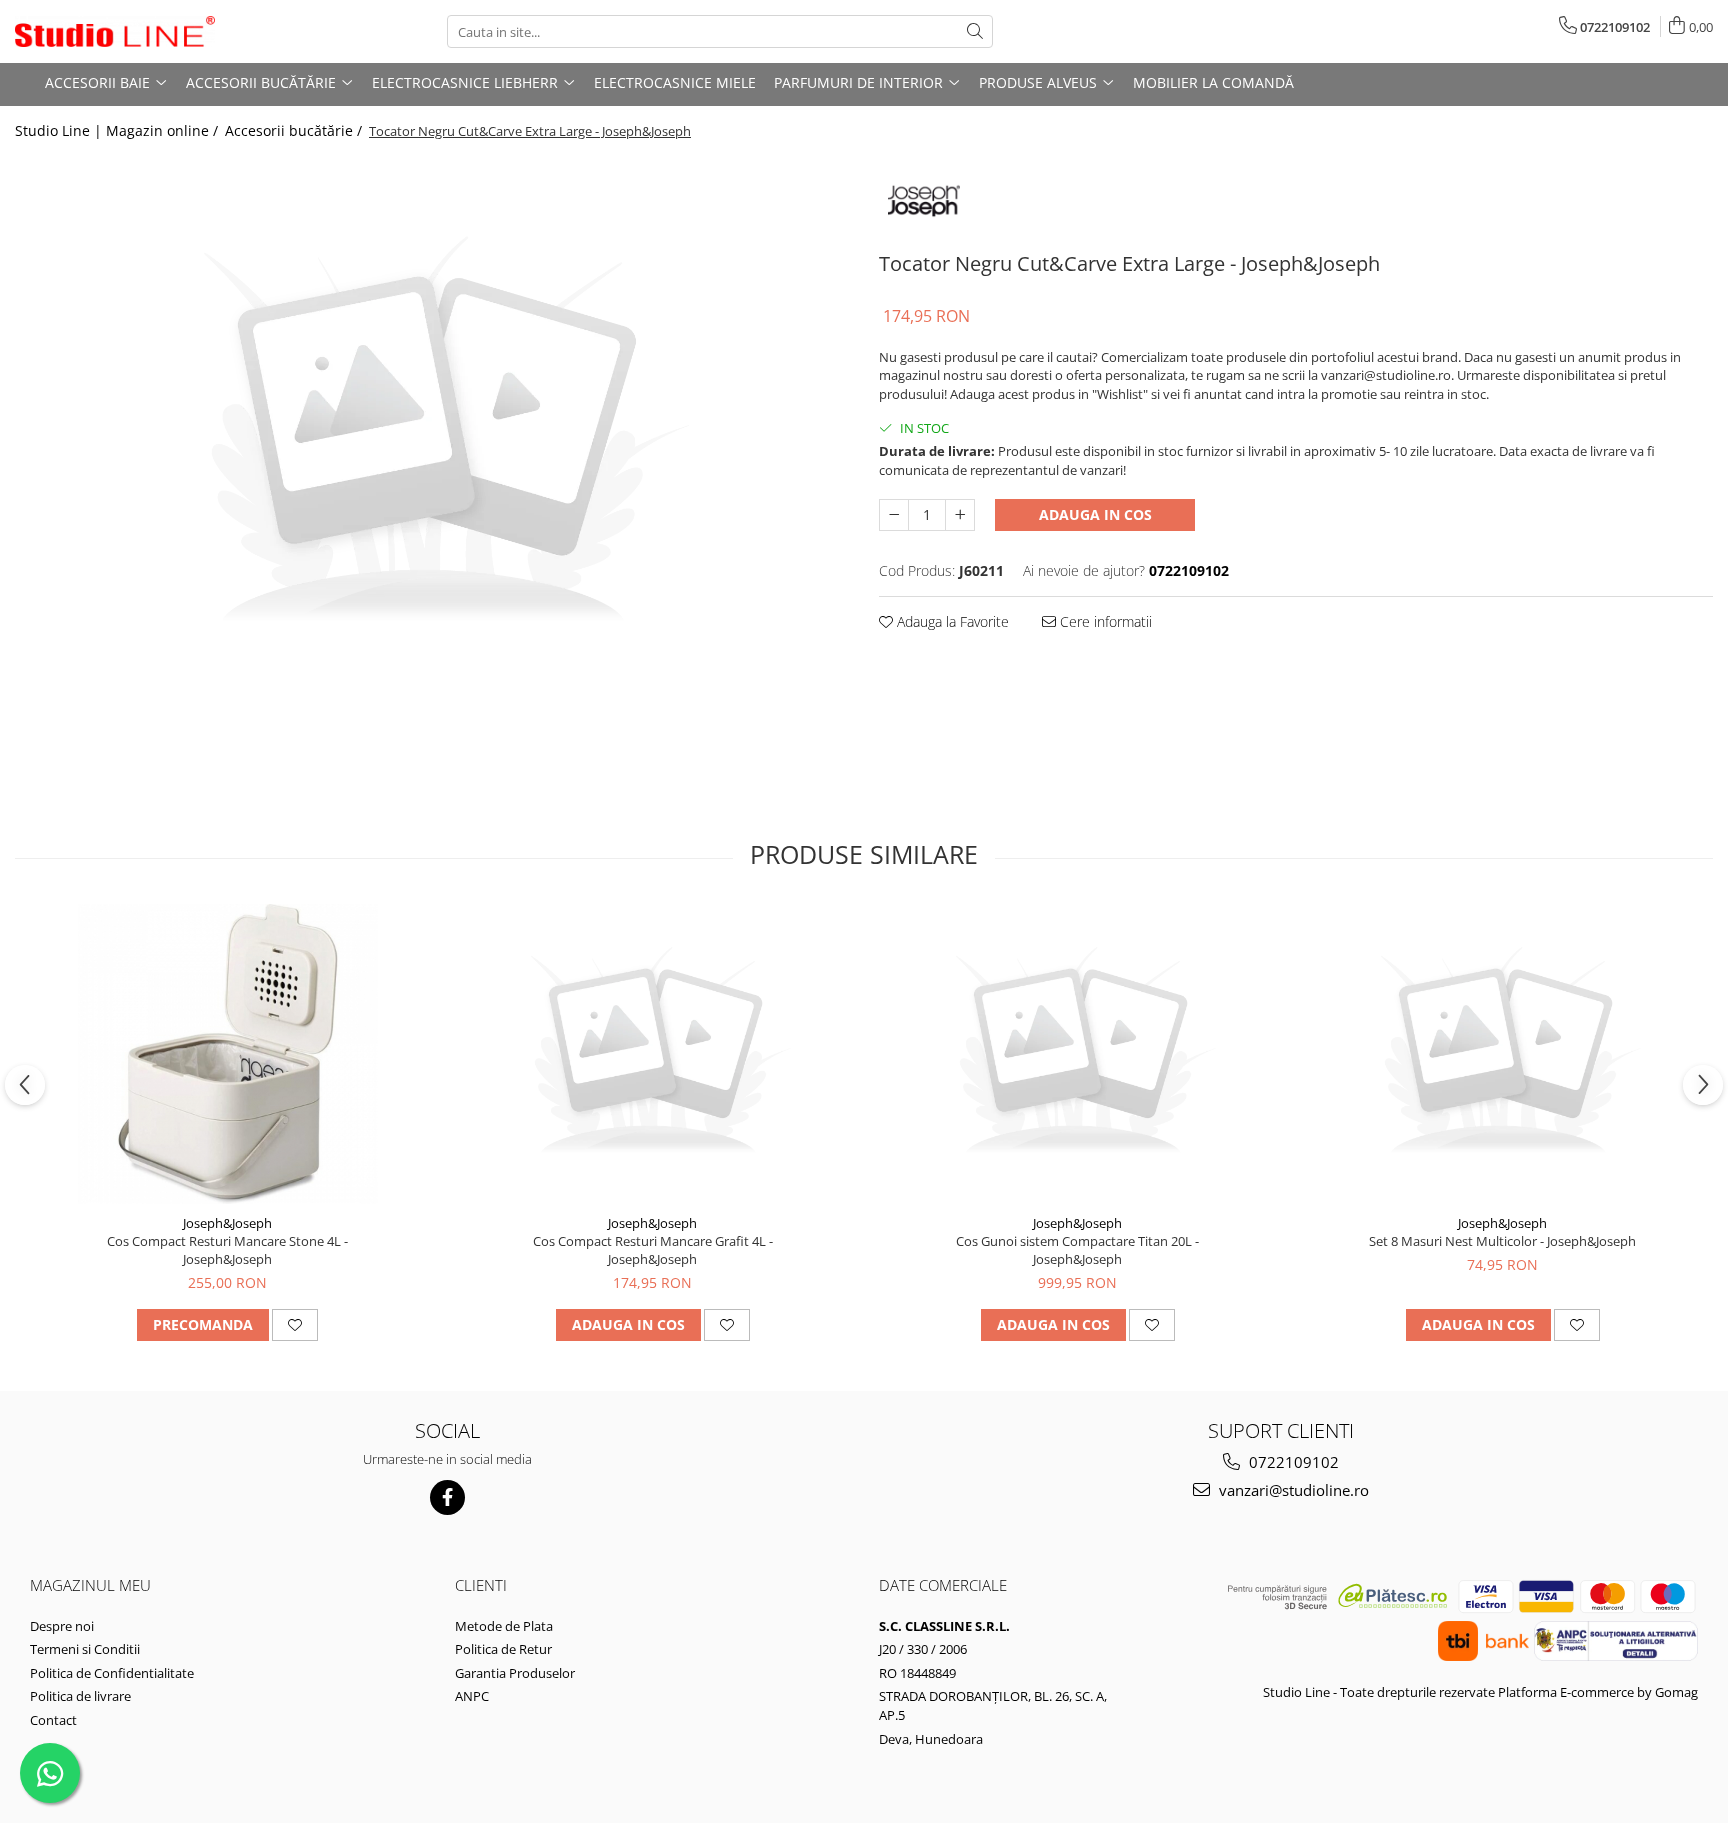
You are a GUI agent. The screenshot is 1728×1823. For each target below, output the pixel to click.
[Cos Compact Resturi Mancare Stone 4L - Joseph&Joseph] (228, 1054)
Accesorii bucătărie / (295, 130)
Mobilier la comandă (1213, 82)
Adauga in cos (1095, 514)
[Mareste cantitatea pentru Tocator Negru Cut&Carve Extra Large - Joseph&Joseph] (960, 515)
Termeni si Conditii (85, 1649)
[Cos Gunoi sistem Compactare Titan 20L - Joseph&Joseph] (1078, 1054)
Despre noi (62, 1626)
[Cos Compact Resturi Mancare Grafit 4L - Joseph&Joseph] (653, 1054)
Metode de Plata (504, 1626)
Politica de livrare (80, 1696)
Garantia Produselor (515, 1673)
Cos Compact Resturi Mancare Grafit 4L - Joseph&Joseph (653, 1250)
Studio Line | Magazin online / (118, 130)
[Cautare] (975, 31)
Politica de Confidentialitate (112, 1673)
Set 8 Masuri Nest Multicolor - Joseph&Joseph (1502, 1241)
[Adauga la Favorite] (295, 1325)
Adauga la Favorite (951, 621)
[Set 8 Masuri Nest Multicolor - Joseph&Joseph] (1503, 1054)
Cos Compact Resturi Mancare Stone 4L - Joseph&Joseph (227, 1250)
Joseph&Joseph (227, 1223)
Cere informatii (1104, 621)
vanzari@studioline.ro (1292, 1490)
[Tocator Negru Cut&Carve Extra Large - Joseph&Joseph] (432, 436)
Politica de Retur (503, 1649)
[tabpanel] (432, 436)
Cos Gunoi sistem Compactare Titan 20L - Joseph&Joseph (1077, 1250)
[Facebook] (447, 1497)
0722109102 (1292, 1462)
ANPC (472, 1696)
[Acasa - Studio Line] (115, 32)
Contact (53, 1720)
